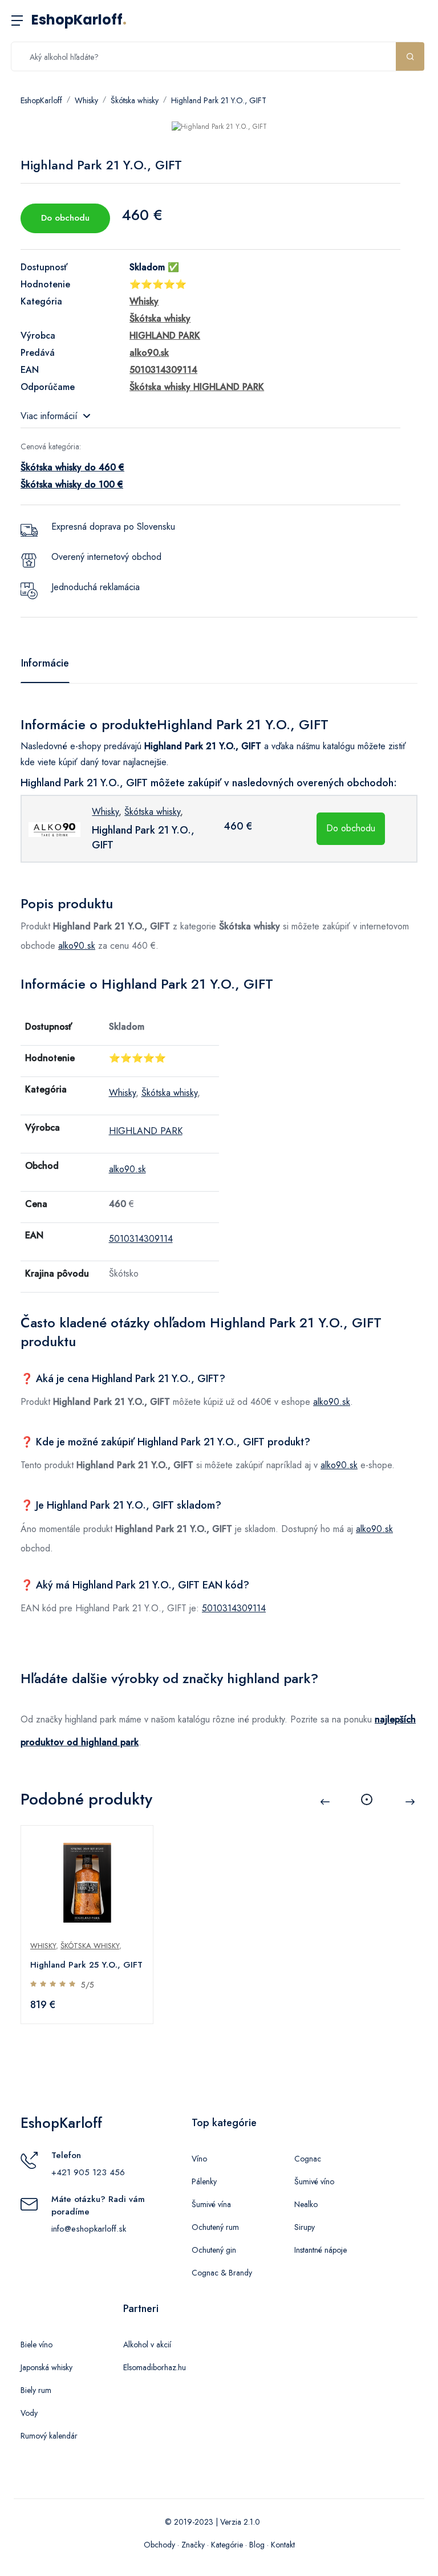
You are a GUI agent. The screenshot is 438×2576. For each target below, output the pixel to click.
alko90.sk (77, 946)
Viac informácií (49, 416)
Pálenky (204, 2181)
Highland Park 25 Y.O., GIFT (86, 1965)
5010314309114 (141, 1239)
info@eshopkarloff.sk (89, 2229)
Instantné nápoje (321, 2250)
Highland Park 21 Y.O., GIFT (219, 100)
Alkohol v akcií (147, 2345)
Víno (199, 2159)
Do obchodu (65, 218)
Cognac (308, 2159)
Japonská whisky (46, 2367)
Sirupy (305, 2227)
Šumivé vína (211, 2204)
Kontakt (283, 2545)
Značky (193, 2545)
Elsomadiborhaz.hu (155, 2367)
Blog (257, 2545)
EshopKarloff (79, 20)
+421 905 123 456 (88, 2172)
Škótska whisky (135, 100)
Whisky (86, 100)
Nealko (306, 2204)
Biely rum (36, 2390)
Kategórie (227, 2545)
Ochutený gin (214, 2250)
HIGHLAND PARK (146, 1131)
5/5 (88, 1985)
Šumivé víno (314, 2181)
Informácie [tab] (45, 663)
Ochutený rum (215, 2227)
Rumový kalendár (49, 2436)
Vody (29, 2413)
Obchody (159, 2545)
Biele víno (36, 2345)
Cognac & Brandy (222, 2273)
